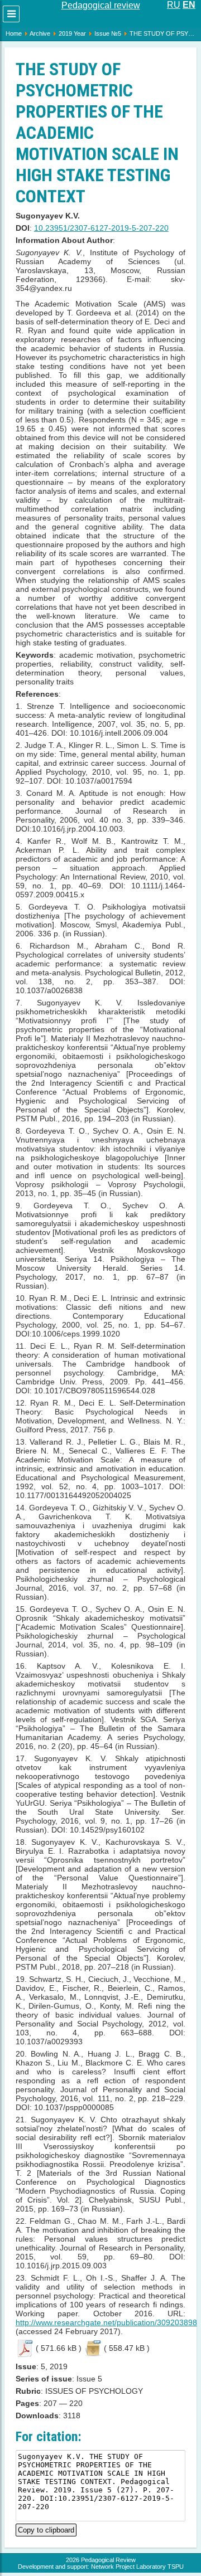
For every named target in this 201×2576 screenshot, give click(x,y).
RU (174, 5)
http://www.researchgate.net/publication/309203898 (106, 2322)
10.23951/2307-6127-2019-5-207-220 (101, 228)
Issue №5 (108, 33)
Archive (40, 33)
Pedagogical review (101, 5)
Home (14, 33)
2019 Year (72, 33)
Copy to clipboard (46, 2529)
